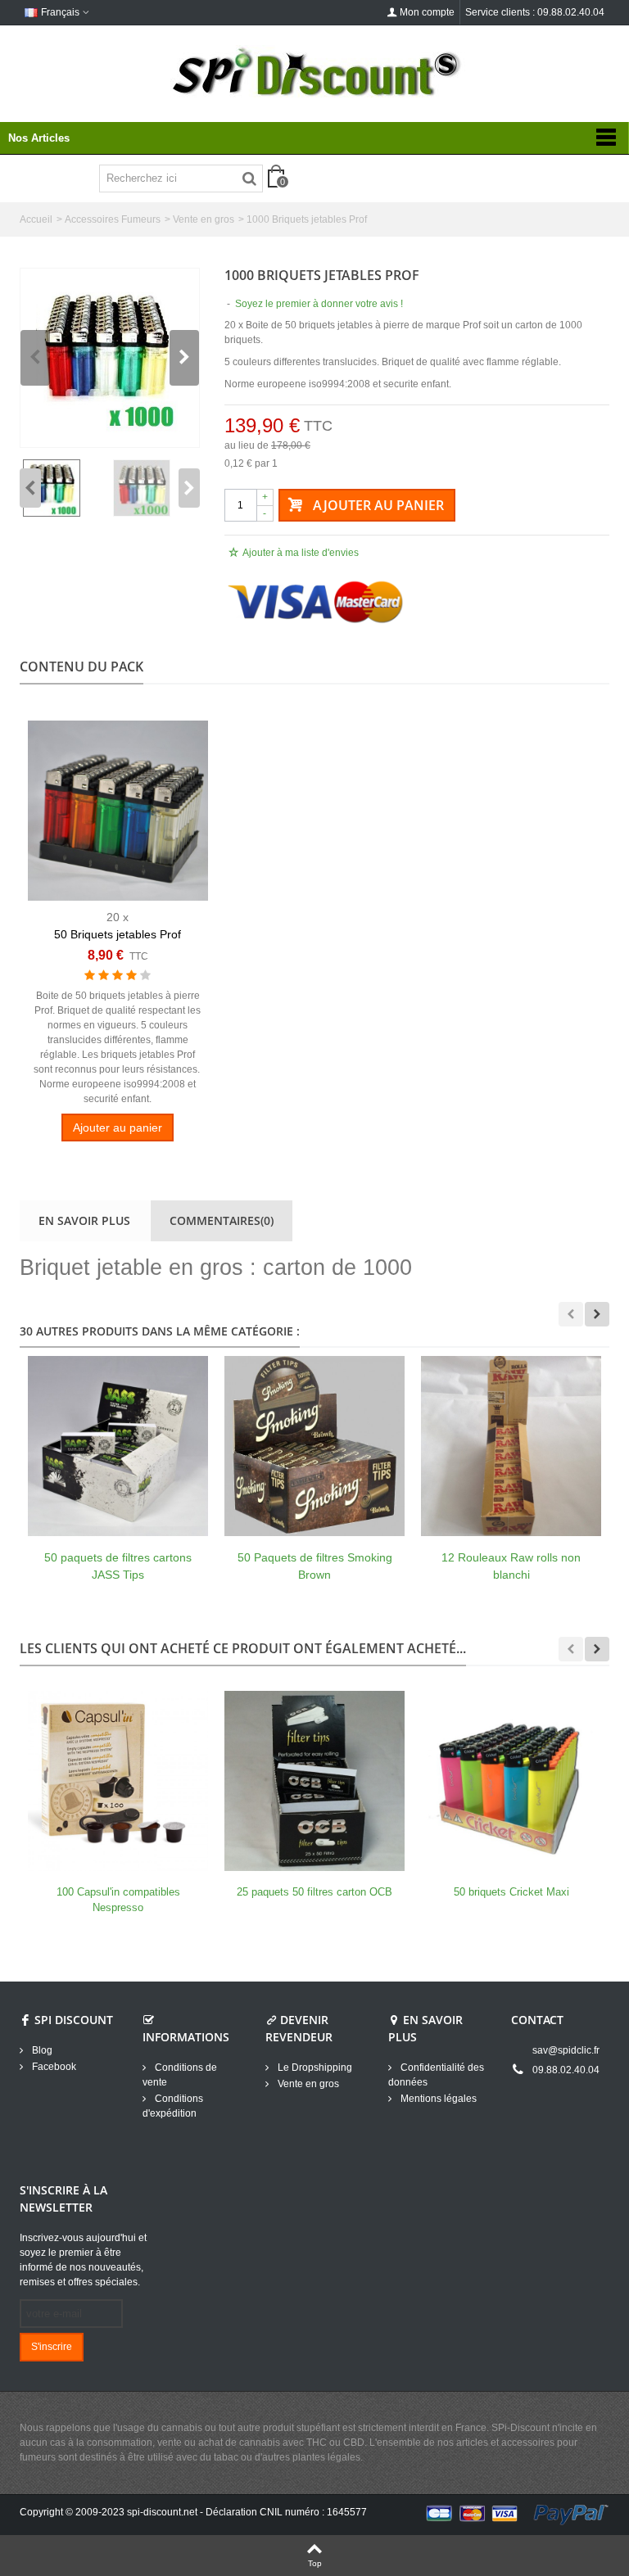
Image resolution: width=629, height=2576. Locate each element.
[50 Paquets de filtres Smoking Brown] (314, 1446)
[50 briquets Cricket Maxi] (511, 1781)
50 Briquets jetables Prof (118, 934)
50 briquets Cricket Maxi (511, 1892)
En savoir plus (84, 1220)
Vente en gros (204, 219)
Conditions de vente (180, 2075)
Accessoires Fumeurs (113, 219)
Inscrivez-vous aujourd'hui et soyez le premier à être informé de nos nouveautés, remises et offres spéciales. (83, 2260)
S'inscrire (52, 2347)
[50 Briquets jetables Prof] (118, 811)
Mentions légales (437, 2099)
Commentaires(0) (222, 1220)
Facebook (53, 2067)
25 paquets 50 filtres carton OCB (314, 1892)
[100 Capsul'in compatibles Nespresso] (118, 1781)
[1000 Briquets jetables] (110, 358)
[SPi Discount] (314, 72)
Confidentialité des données (436, 2075)
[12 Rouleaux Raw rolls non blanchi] (511, 1446)
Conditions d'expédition (173, 2106)
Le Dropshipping (314, 2068)
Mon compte (427, 12)
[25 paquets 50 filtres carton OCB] (314, 1781)
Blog (41, 2050)
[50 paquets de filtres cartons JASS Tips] (118, 1446)
